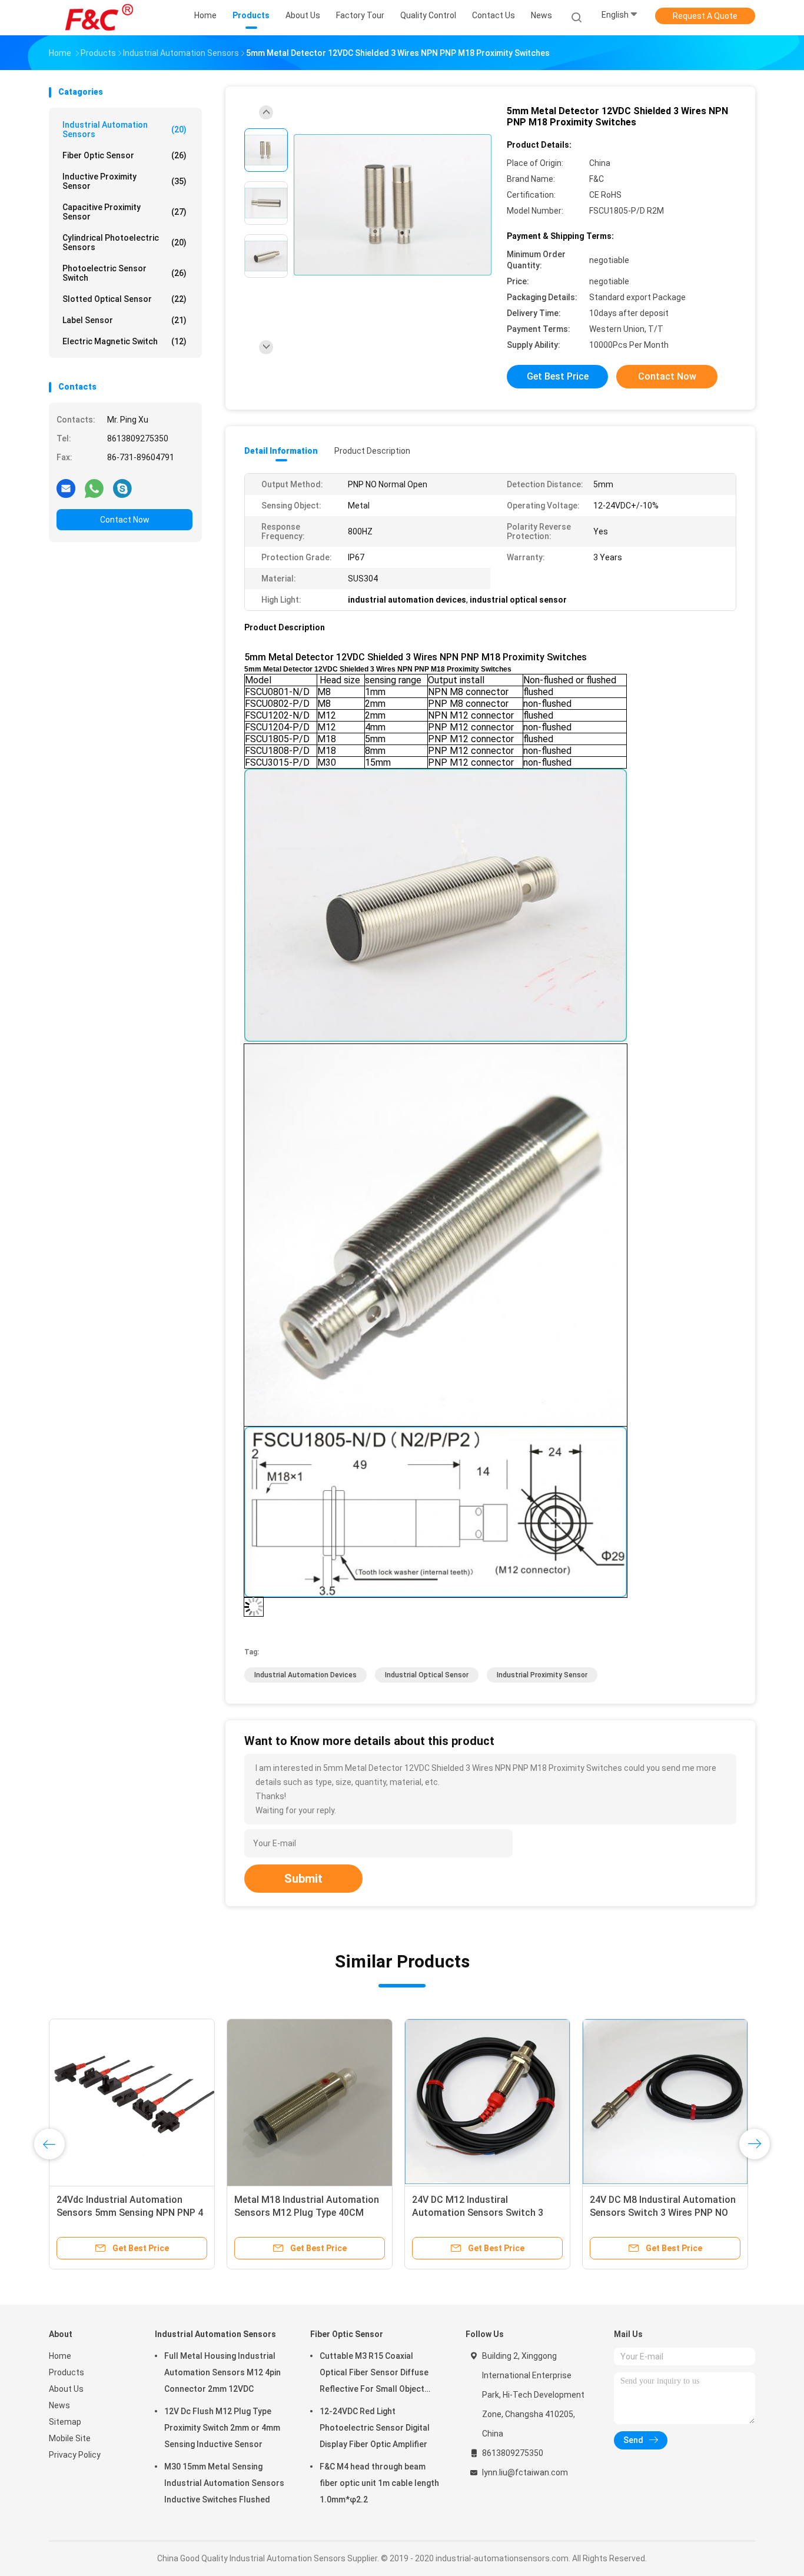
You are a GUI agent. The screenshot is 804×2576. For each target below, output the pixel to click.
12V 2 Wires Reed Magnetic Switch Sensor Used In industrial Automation (665, 2213)
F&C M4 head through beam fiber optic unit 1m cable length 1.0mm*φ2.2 (379, 2483)
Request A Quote (705, 16)
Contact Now (125, 520)
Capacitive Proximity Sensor (124, 212)
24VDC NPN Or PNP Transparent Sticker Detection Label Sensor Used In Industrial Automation (481, 2213)
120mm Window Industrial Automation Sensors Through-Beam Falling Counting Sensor (302, 2213)
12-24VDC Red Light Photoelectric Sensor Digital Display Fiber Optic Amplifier (375, 2428)
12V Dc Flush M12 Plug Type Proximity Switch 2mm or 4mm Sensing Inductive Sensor (222, 2428)
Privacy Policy (75, 2455)
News (59, 2405)
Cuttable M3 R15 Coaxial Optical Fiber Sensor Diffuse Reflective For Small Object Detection (374, 2374)
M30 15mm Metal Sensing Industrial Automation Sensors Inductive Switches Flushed (224, 2483)
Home (60, 2356)
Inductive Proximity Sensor (124, 181)
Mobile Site (70, 2438)
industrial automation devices (305, 1675)
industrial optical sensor (427, 1675)
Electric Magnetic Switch (124, 341)
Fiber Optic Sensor (124, 155)
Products (67, 2372)
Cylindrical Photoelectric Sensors (124, 242)
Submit (303, 1879)
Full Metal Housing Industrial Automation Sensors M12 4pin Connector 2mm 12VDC (222, 2372)
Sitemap (65, 2422)
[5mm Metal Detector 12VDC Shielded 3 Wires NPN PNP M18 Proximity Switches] (393, 205)
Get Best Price (558, 376)
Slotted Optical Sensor (124, 299)
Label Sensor (124, 320)
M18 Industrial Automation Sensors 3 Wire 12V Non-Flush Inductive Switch (122, 2213)
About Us (66, 2389)
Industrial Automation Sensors (124, 129)
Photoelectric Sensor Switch (124, 273)
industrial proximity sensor (542, 1675)
